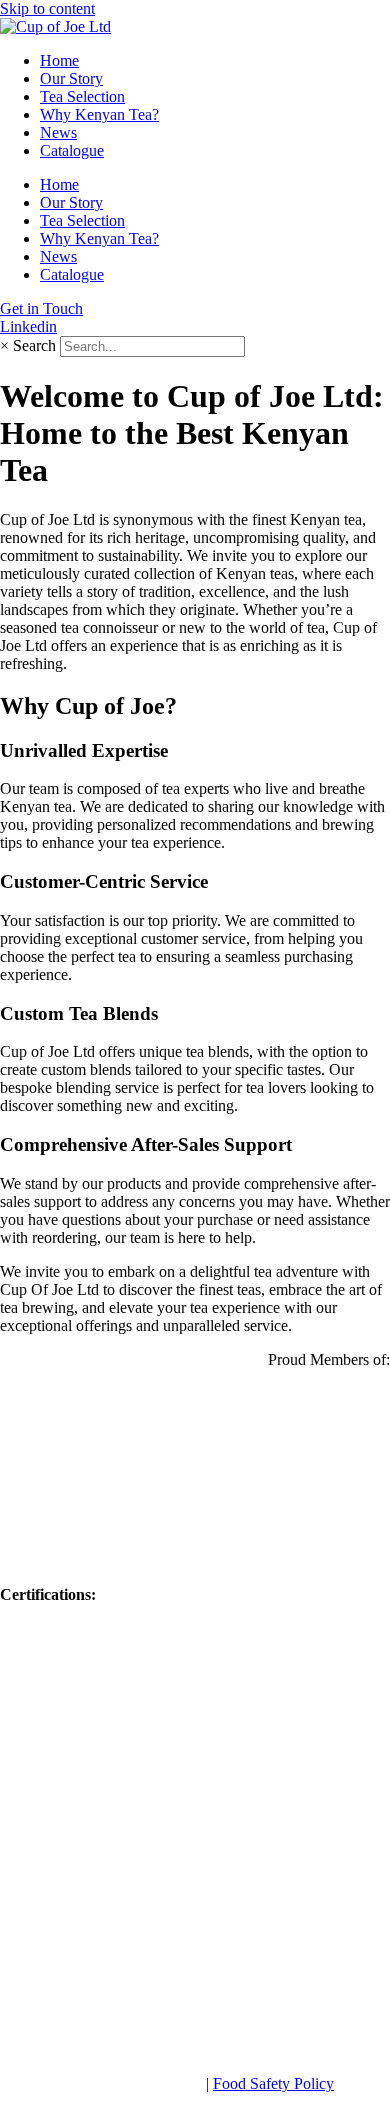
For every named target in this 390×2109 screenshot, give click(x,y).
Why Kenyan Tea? (99, 114)
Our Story (71, 78)
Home (59, 60)
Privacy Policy (156, 2083)
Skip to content (47, 8)
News (58, 132)
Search (34, 345)
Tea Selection (82, 96)
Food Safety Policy (273, 2083)
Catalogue (72, 150)
